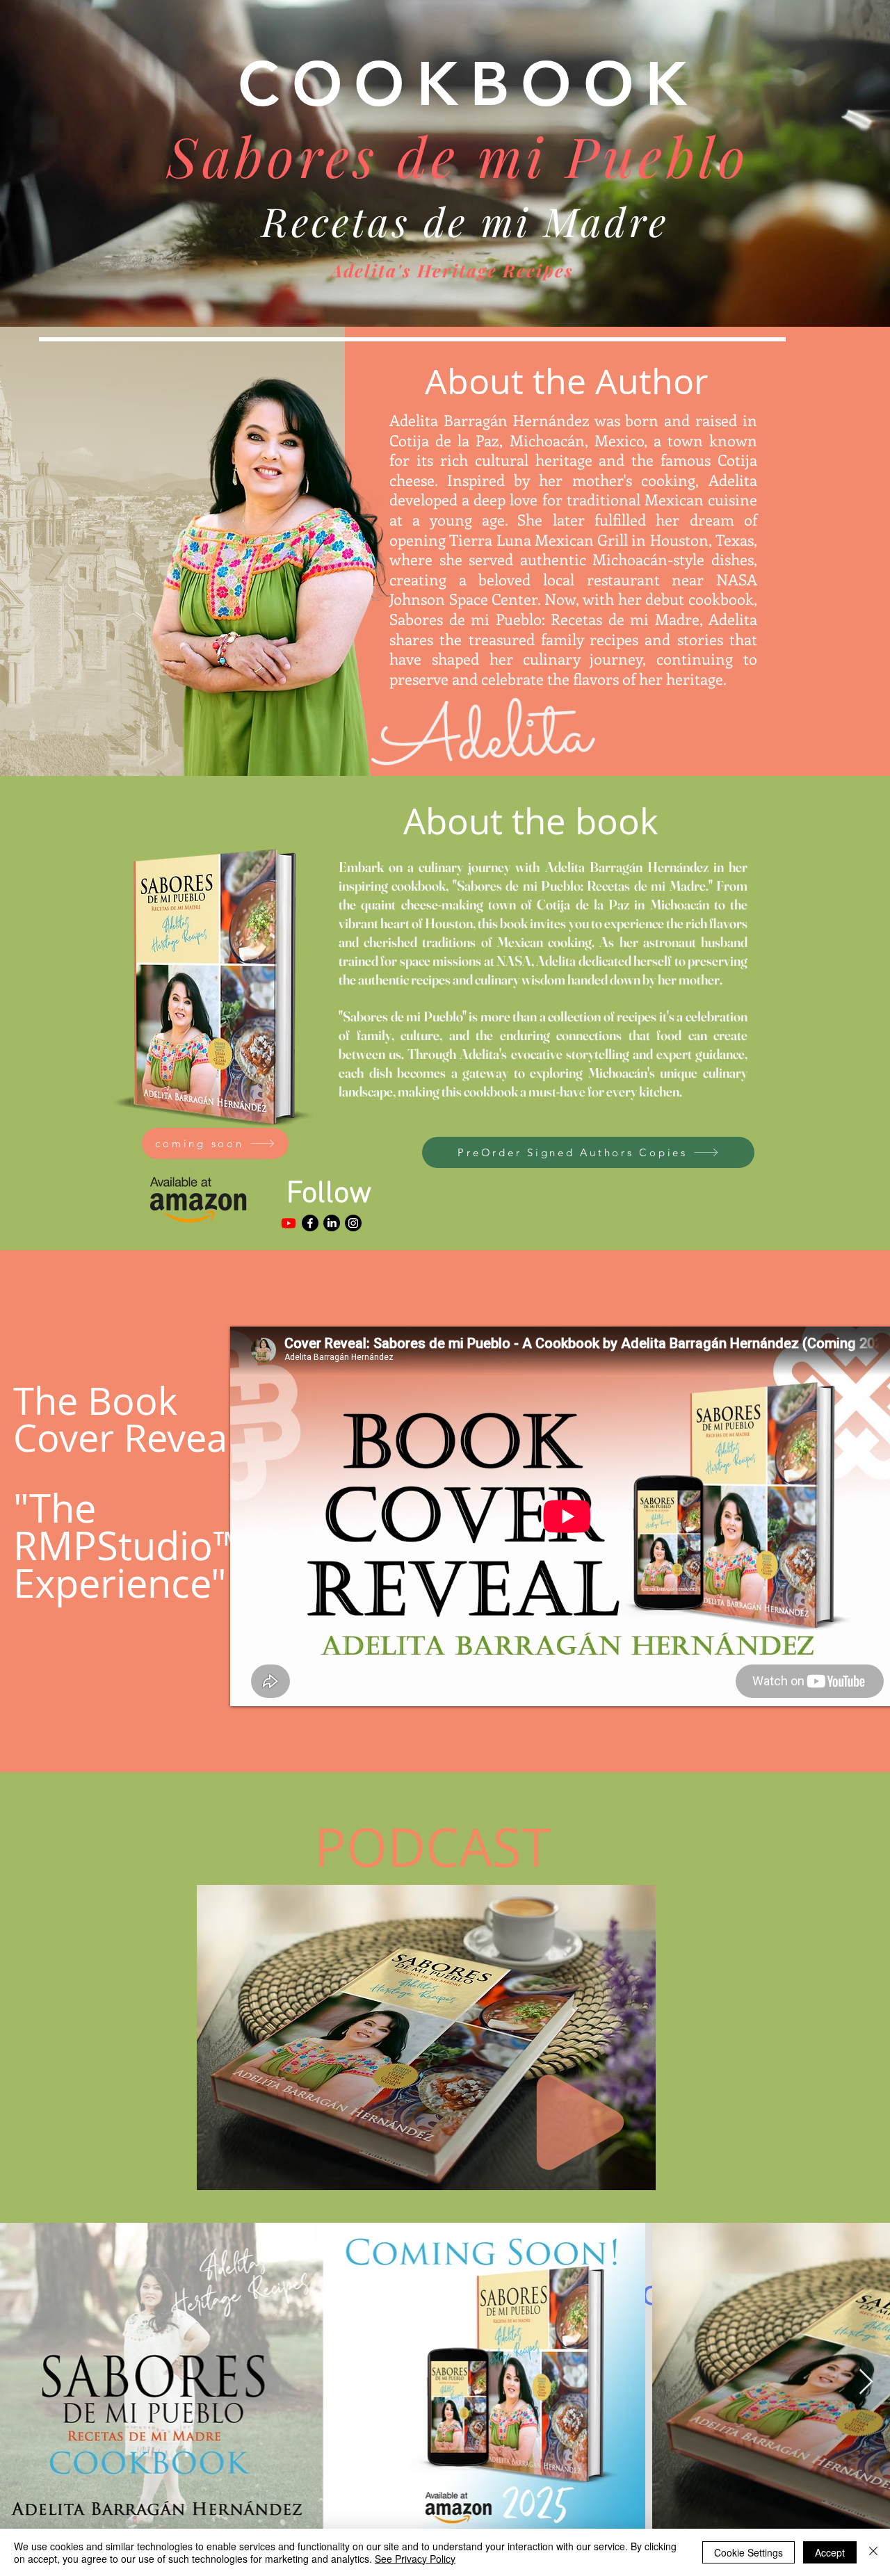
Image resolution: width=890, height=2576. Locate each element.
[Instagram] (353, 1223)
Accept (830, 2552)
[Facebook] (310, 1223)
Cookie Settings (749, 2552)
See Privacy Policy (415, 2559)
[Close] (873, 2552)
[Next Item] (866, 2382)
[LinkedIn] (332, 1223)
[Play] (580, 2122)
